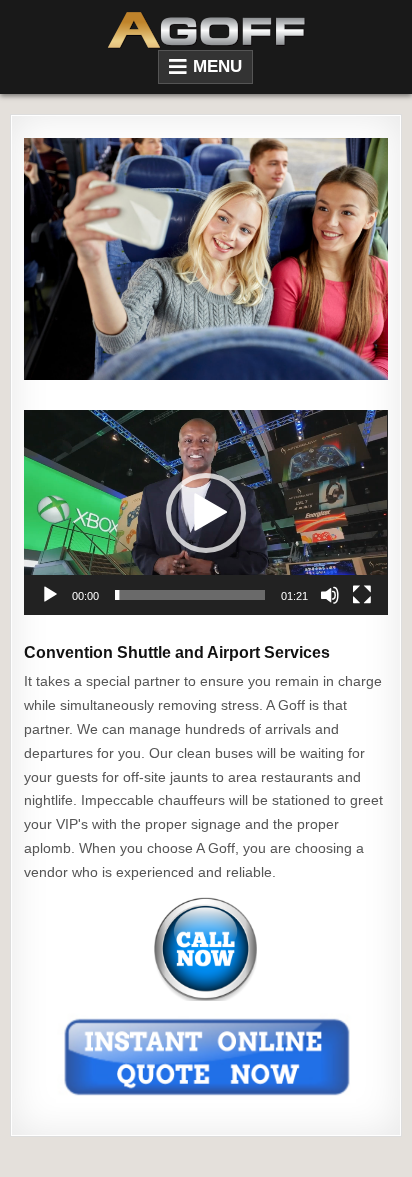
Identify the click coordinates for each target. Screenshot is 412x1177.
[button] (206, 513)
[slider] (189, 595)
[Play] (50, 595)
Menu (217, 66)
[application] (205, 512)
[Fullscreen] (362, 595)
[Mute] (330, 595)
